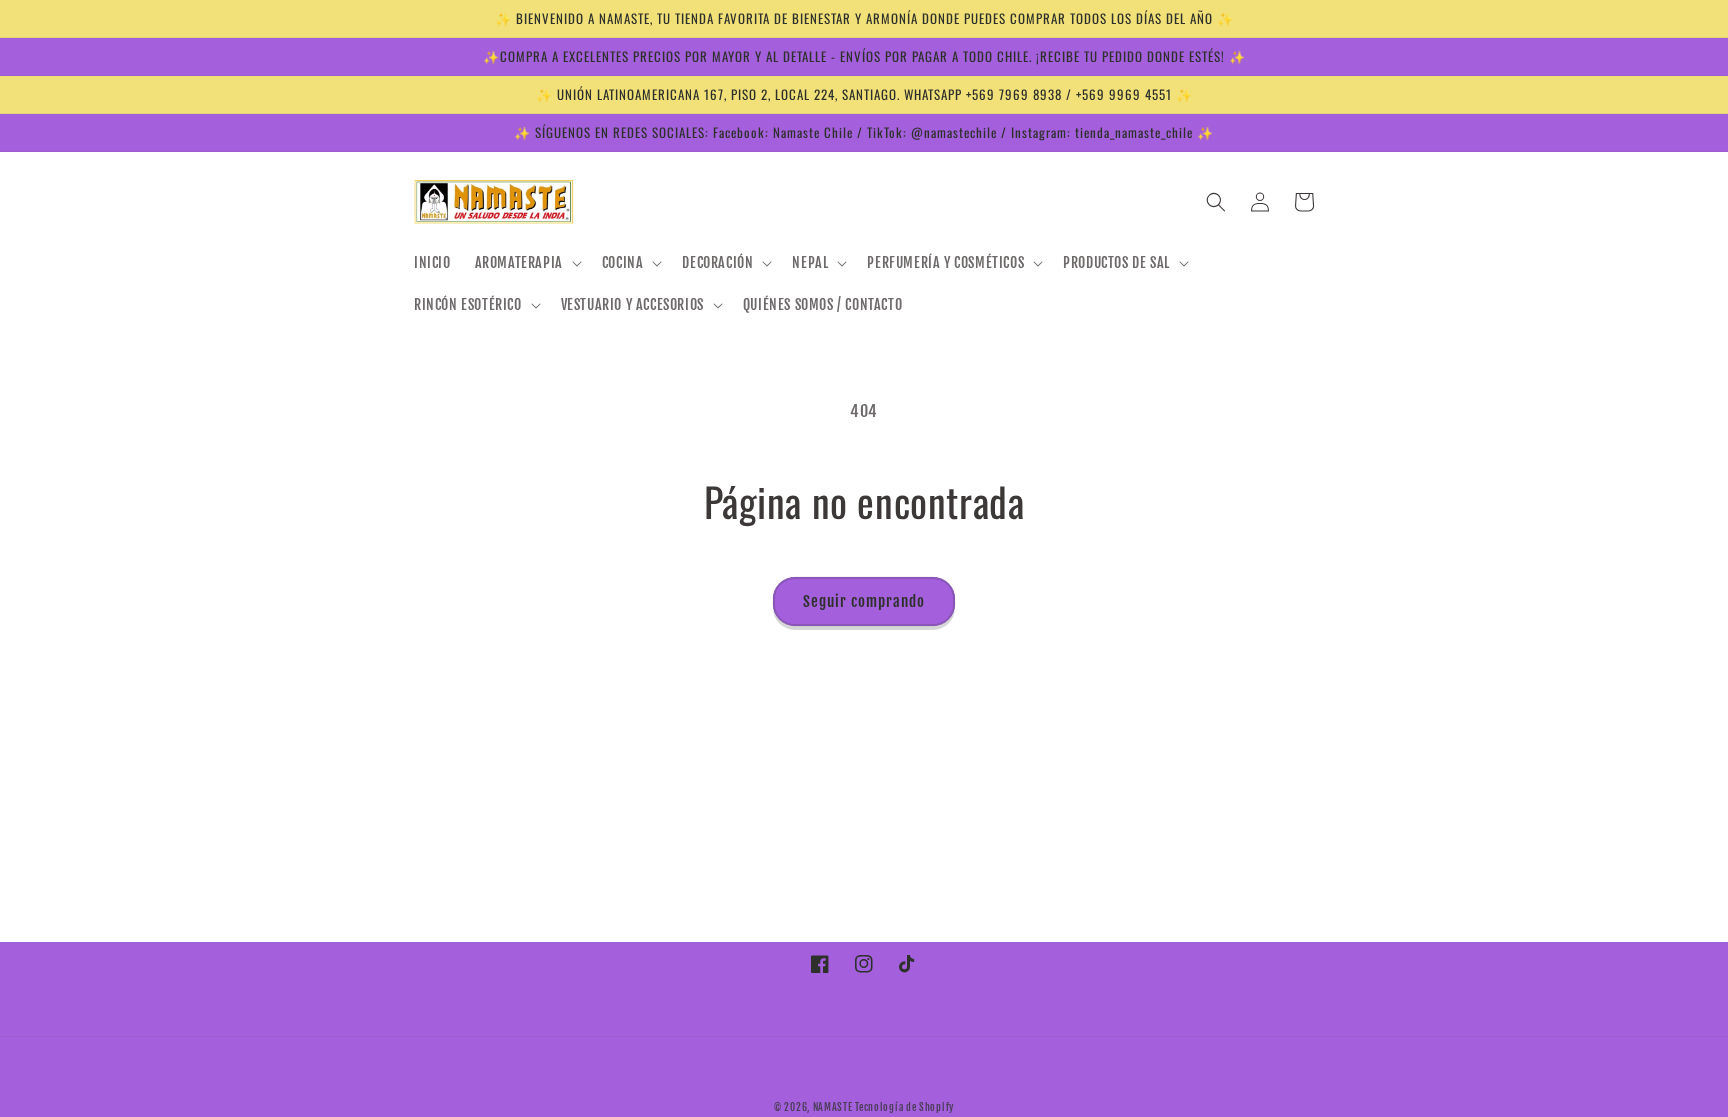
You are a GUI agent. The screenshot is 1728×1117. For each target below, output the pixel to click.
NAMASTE (834, 1107)
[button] (526, 263)
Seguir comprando (864, 601)
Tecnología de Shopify (904, 1107)
